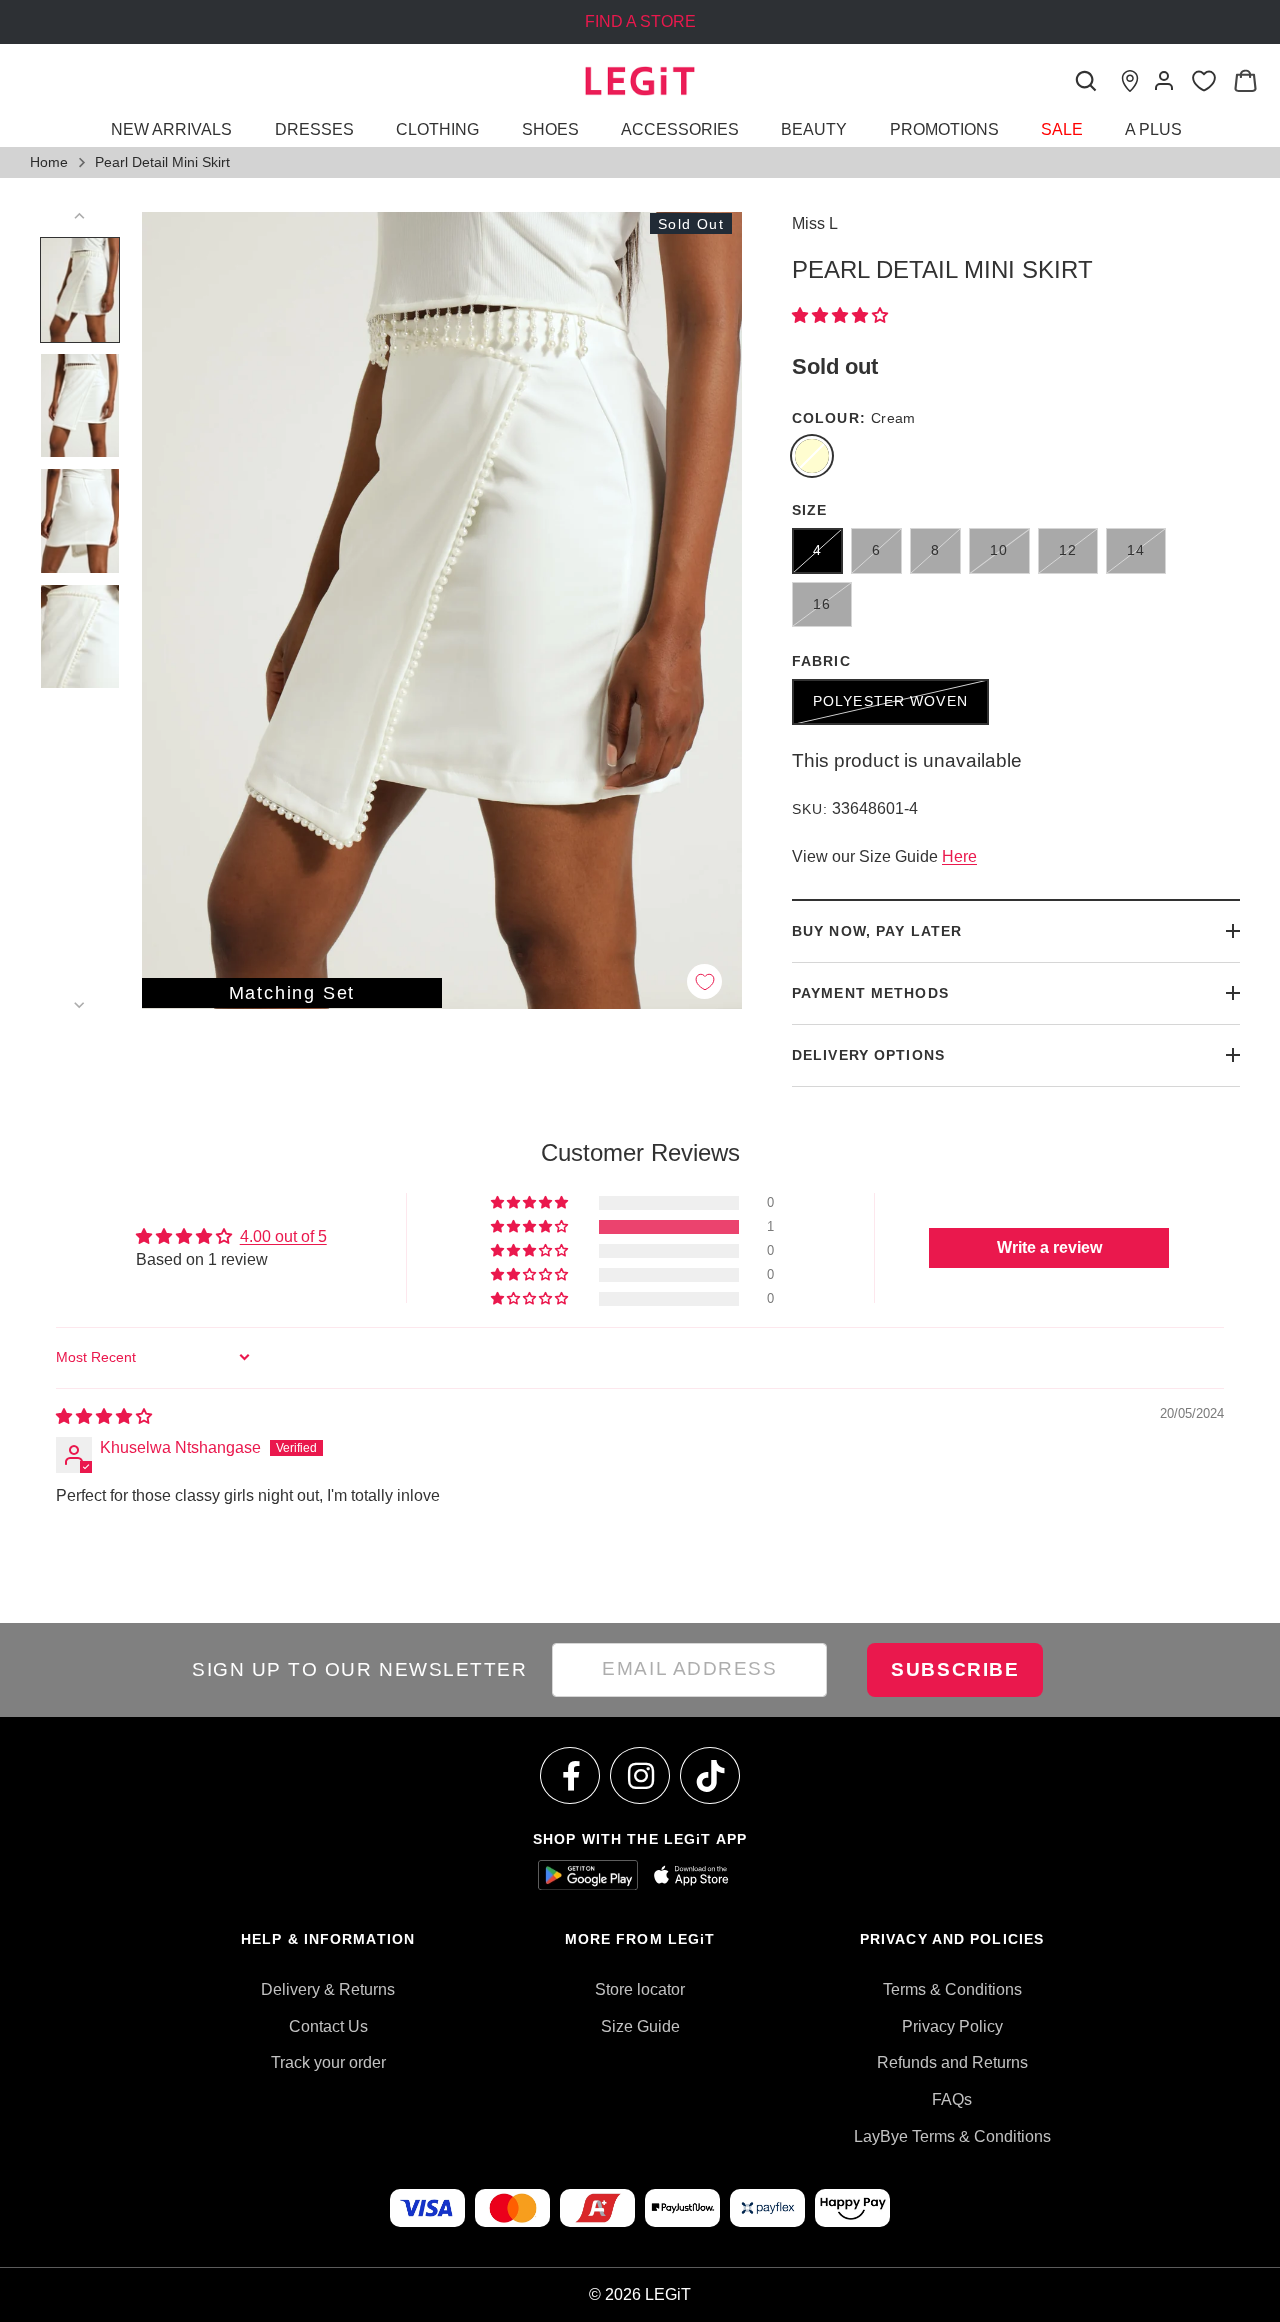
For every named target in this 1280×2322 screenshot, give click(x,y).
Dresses (314, 129)
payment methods (870, 993)
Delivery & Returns (328, 1989)
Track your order (328, 2062)
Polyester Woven (890, 701)
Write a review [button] (1049, 1247)
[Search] (1086, 81)
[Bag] (1245, 81)
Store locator (640, 1989)
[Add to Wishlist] (704, 981)
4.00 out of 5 (283, 1236)
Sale (1062, 129)
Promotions (944, 129)
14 (1136, 550)
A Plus (1153, 129)
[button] (840, 315)
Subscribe (955, 1669)
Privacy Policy (952, 2026)
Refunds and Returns (952, 2062)
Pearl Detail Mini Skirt (162, 162)
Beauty (814, 129)
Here (959, 856)
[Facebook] (571, 1775)
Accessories (680, 129)
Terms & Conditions (952, 1989)
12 (1068, 550)
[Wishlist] (1203, 81)
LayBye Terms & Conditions (952, 2136)
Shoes (550, 129)
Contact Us (328, 2026)
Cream (812, 456)
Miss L (815, 223)
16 (822, 604)
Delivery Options (868, 1055)
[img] (104, 1416)
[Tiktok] (711, 1775)
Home (49, 162)
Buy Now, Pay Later (877, 931)
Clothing (437, 129)
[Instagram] (641, 1775)
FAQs (952, 2099)
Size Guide (640, 2026)
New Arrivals (171, 129)
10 (999, 550)
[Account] (1164, 81)
